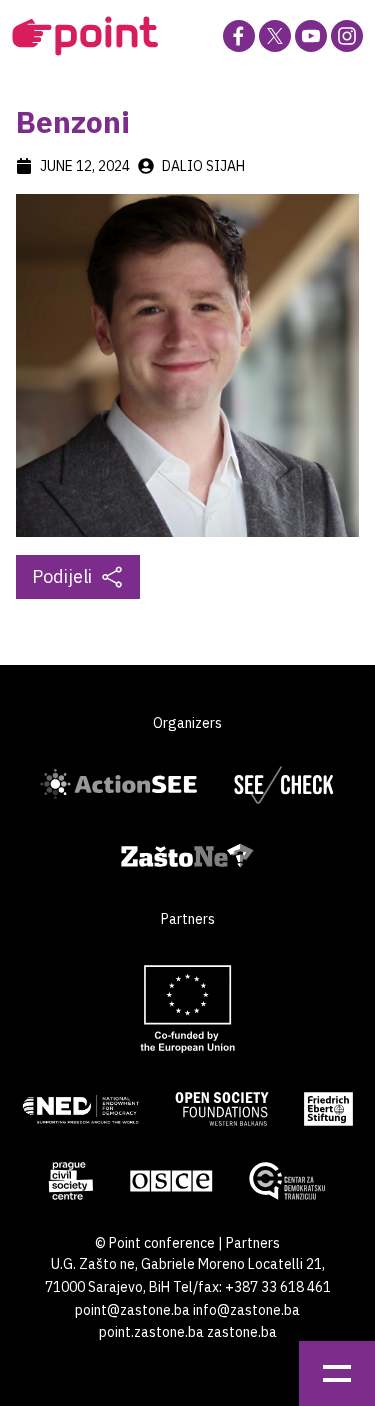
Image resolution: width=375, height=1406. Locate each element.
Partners (253, 1243)
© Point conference (155, 1243)
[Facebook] (239, 36)
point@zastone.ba (132, 1310)
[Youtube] (311, 36)
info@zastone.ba (246, 1310)
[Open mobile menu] (337, 1373)
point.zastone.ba (151, 1332)
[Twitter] (275, 36)
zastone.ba (242, 1332)
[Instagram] (347, 36)
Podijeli (62, 576)
